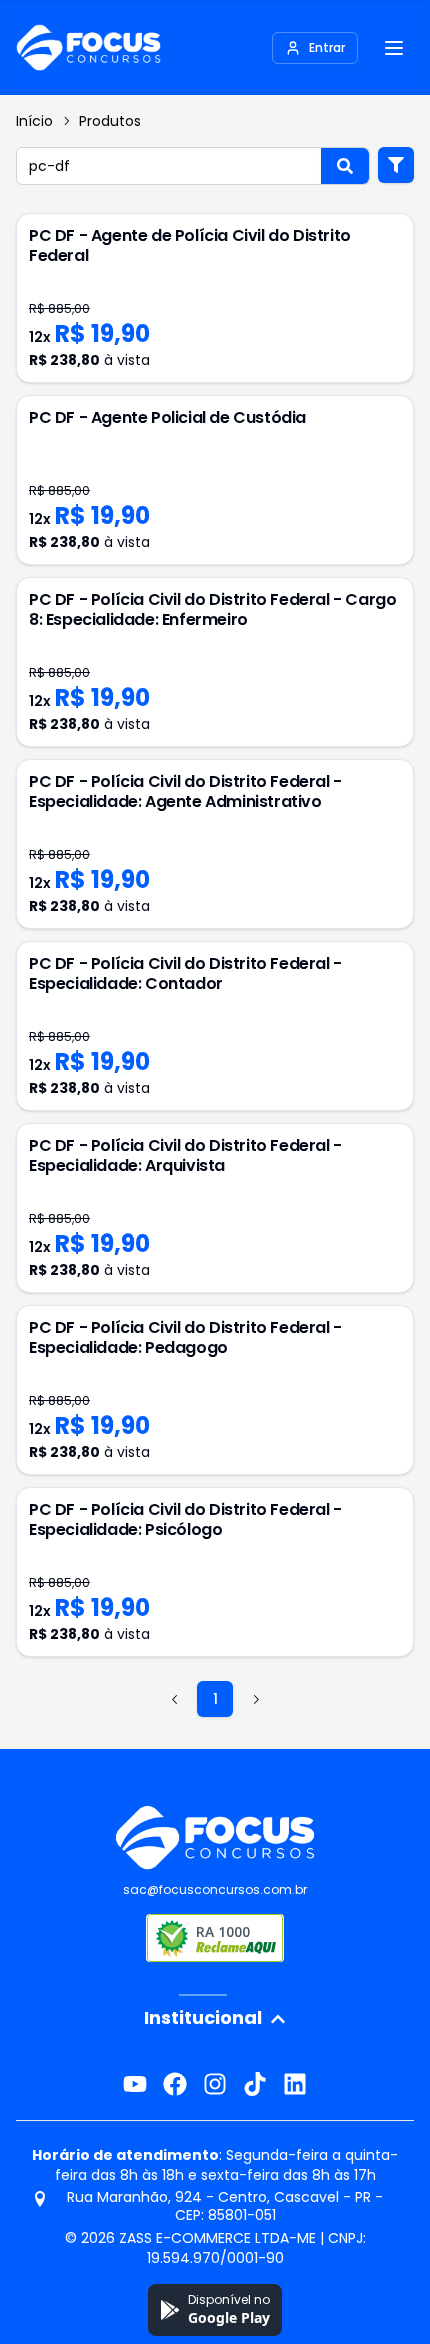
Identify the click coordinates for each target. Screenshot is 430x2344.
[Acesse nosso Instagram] (215, 2084)
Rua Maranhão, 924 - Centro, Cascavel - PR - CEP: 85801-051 (225, 2206)
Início (34, 121)
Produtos (110, 121)
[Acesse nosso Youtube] (135, 2084)
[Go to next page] (255, 1699)
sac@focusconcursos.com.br (215, 1889)
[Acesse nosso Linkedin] (295, 2084)
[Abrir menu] (394, 48)
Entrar (327, 47)
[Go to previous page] (175, 1699)
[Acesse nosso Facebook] (175, 2084)
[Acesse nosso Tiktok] (255, 2084)
